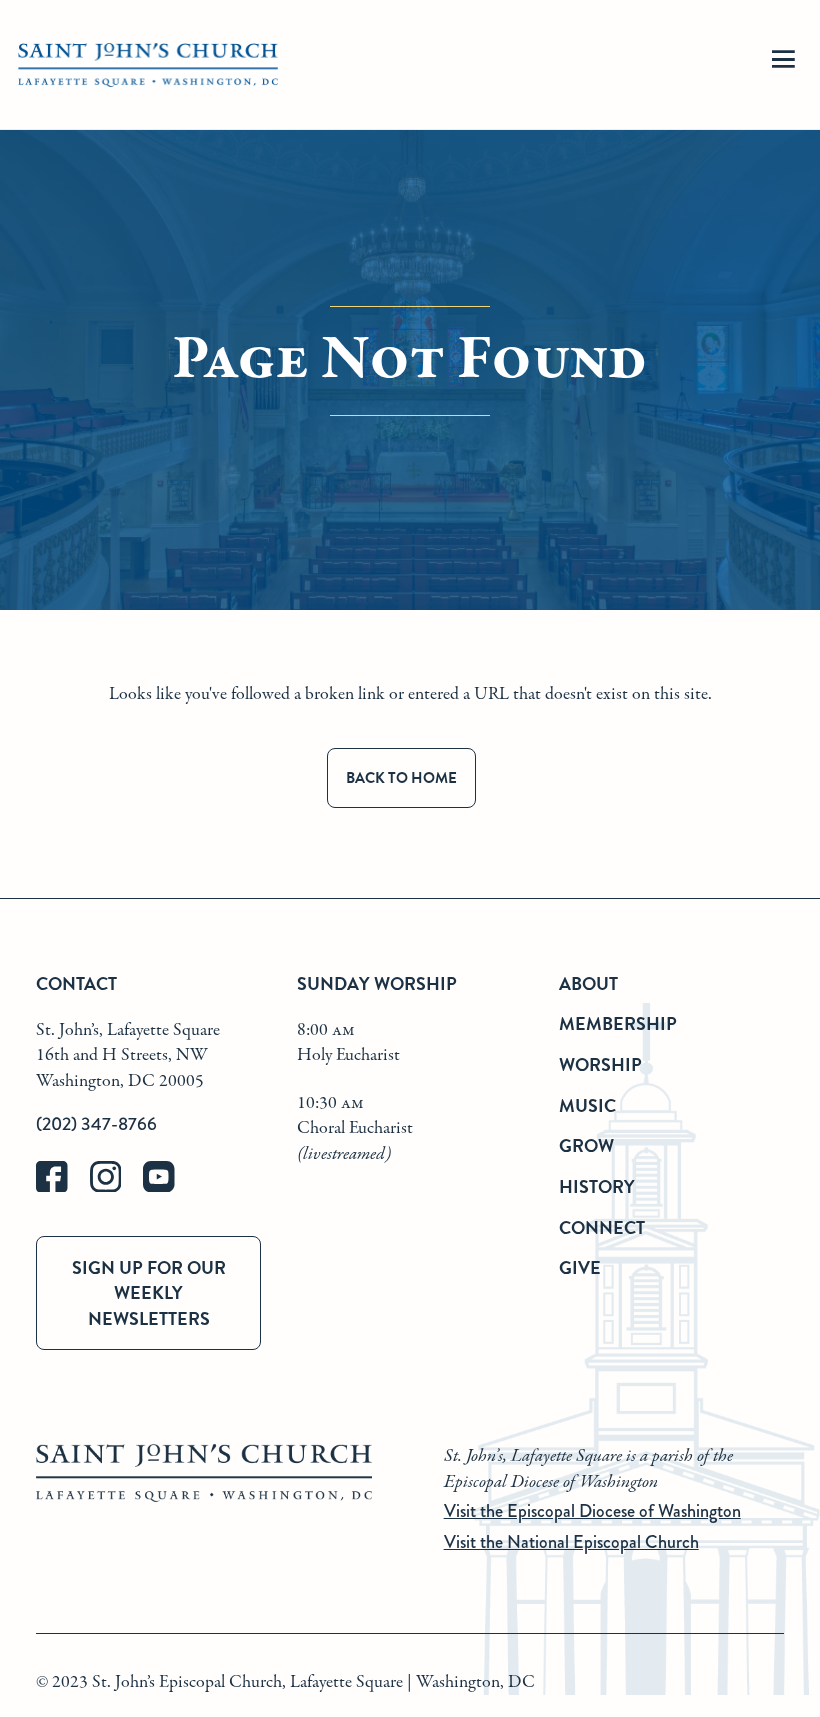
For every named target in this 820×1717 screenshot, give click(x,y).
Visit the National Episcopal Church (571, 1542)
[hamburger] (783, 65)
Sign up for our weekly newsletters (149, 1292)
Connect (602, 1227)
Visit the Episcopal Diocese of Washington (592, 1511)
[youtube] (168, 1187)
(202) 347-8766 (96, 1124)
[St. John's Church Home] (148, 65)
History (597, 1186)
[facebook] (63, 1187)
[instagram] (117, 1187)
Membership (618, 1023)
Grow (586, 1145)
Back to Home (401, 778)
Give (580, 1267)
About (588, 983)
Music (587, 1105)
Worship (600, 1064)
